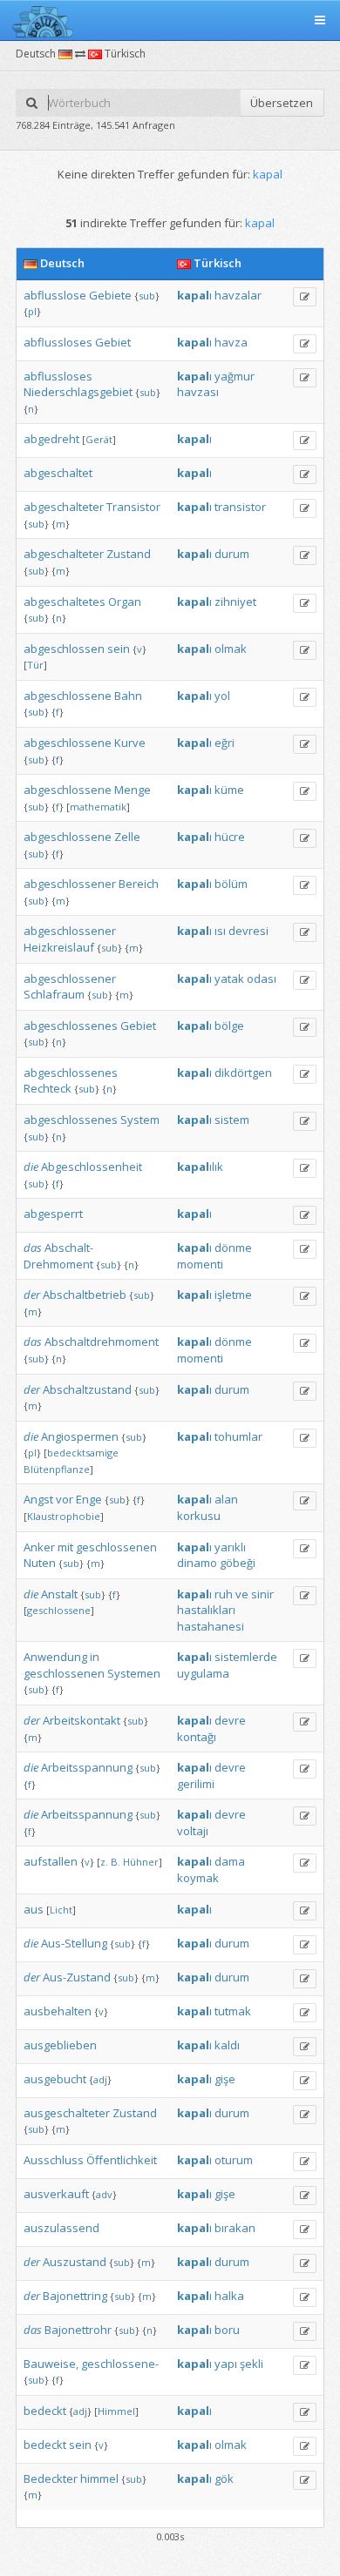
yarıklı (230, 1547)
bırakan (235, 2228)
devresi (248, 931)
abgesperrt (53, 1214)
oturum (234, 2160)
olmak (231, 649)
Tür (35, 665)
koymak (198, 1878)
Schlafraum (54, 994)
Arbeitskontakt (82, 1720)
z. (104, 1862)
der (32, 1295)
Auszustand (75, 2262)
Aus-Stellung (74, 1943)
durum (232, 554)
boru (227, 2330)
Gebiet (113, 342)
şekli (252, 2364)
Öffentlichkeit (122, 2160)
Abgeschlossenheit (92, 1167)
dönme (233, 1248)
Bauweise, (51, 2364)
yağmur (235, 376)
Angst (38, 1499)
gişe (225, 2079)
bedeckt (45, 2411)
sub (147, 296)
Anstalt (59, 1594)
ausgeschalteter (67, 2113)
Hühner (141, 1862)
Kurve (130, 743)
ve (242, 1594)
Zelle (127, 837)
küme (229, 790)
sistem (232, 1120)
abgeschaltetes (65, 602)
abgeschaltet (58, 473)
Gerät (99, 439)
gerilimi (196, 1784)
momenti (200, 1264)
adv (104, 2194)
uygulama (203, 1673)
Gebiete (110, 295)
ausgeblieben (60, 2045)
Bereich (139, 884)
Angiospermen (80, 1436)
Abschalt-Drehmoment (58, 1256)
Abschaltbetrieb (85, 1295)
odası (262, 979)
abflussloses (58, 342)
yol (222, 696)
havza (231, 342)
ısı (220, 931)
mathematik (98, 807)
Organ (125, 602)
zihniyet (235, 602)
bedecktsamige (83, 1453)
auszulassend (61, 2228)
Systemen (134, 1673)
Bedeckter (51, 2478)
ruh (224, 1594)
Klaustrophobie (64, 1516)
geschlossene (59, 1610)
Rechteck (48, 1088)
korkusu (199, 1516)
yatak (229, 979)
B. (116, 1862)
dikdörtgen (243, 1073)
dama (230, 1861)
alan (226, 1499)
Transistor (133, 507)
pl (32, 311)
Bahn (128, 696)
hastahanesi (211, 1626)
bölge (229, 1026)
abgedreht (51, 439)
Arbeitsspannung (87, 1767)
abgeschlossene (68, 696)
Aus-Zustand (77, 1977)
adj (100, 2079)
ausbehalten (58, 2011)
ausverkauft (56, 2194)
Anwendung (55, 1657)
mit (65, 1547)
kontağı (197, 1737)
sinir (262, 1594)
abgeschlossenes (71, 1026)
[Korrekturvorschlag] (305, 297)
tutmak (233, 2011)
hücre (230, 837)
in (95, 1657)
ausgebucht (55, 2079)
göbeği (238, 1563)
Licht (61, 1910)
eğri (224, 743)
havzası (198, 392)
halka (229, 2296)
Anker (39, 1547)
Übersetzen (282, 103)
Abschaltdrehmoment (102, 1342)
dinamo (197, 1563)
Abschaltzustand (87, 1389)
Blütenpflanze (57, 1469)
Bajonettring (75, 2296)
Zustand (129, 554)
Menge (133, 790)
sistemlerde (246, 1657)
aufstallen (51, 1861)
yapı (226, 2364)
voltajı (193, 1831)
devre (230, 1720)
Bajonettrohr (78, 2330)
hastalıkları (206, 1610)
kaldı (227, 2045)
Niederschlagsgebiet (78, 392)
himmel (99, 2478)
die (31, 1167)
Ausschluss (54, 2160)
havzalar (238, 295)
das (33, 1248)
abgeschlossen (64, 649)
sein (119, 649)
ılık (200, 1167)
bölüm (231, 884)
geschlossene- (120, 2364)
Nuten (40, 1563)
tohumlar (238, 1436)
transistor (240, 507)
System (140, 1120)
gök (224, 2478)
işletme (233, 1295)
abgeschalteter (64, 507)
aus (34, 1909)
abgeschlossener (70, 884)
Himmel (116, 2411)
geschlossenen (116, 1547)
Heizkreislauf (59, 947)
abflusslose (55, 295)
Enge (89, 1499)
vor (65, 1499)
